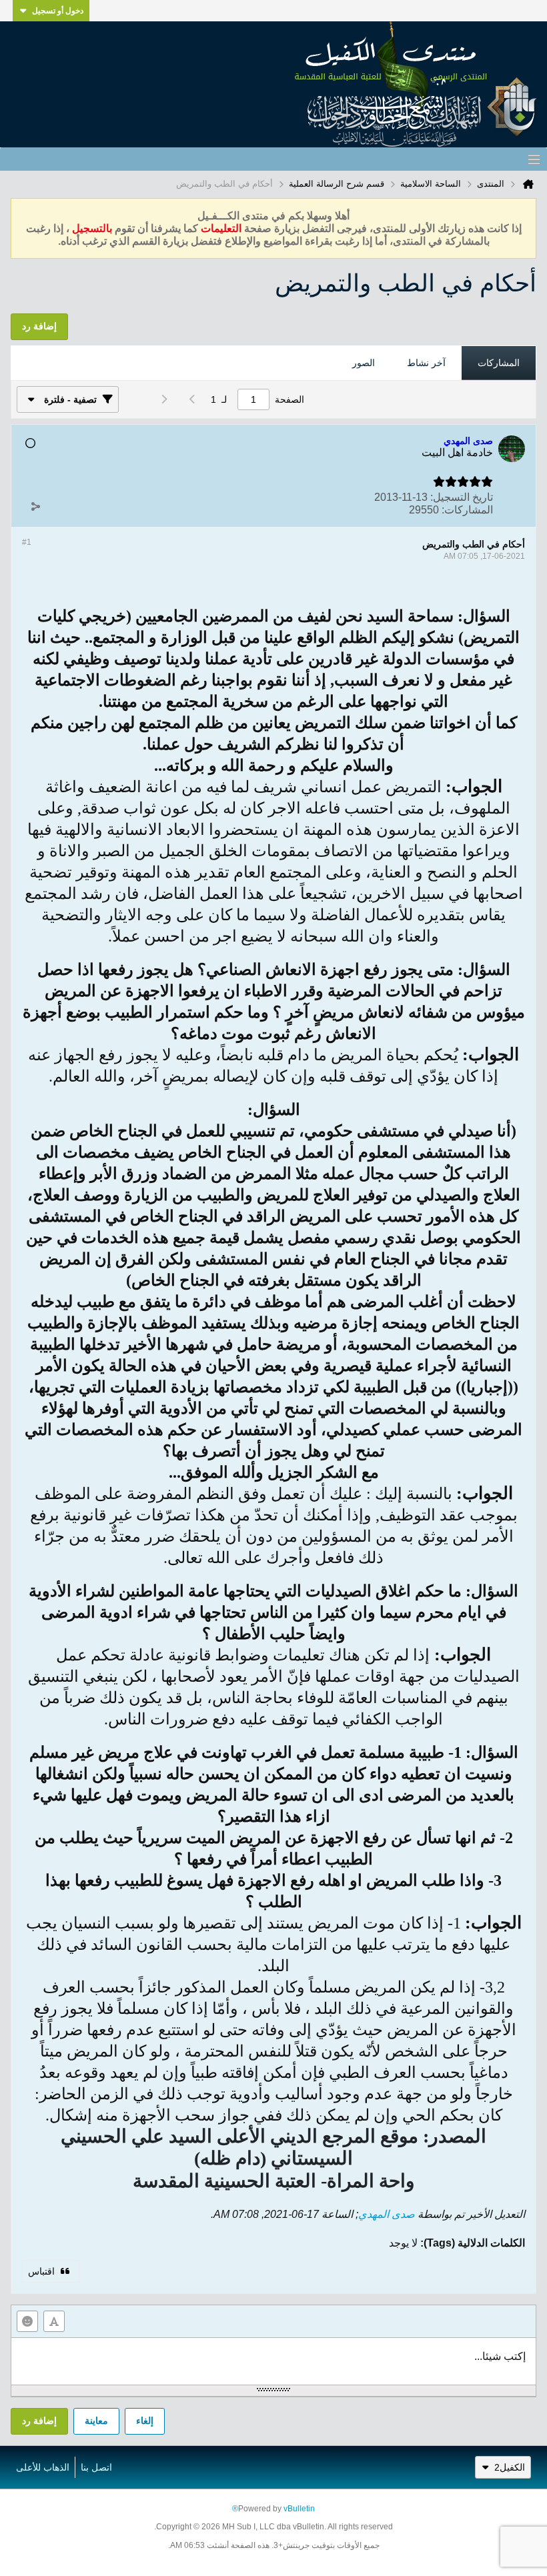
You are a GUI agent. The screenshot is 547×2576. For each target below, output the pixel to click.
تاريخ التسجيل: (462, 497)
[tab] (499, 363)
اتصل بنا (96, 2467)
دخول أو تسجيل (58, 11)
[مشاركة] (35, 507)
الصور (364, 363)
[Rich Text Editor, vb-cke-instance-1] (273, 2361)
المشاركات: (467, 510)
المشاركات (499, 363)
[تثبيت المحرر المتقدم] (54, 2321)
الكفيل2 (510, 2467)
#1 (27, 542)
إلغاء (145, 2421)
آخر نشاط (426, 363)
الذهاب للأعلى (43, 2467)
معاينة (96, 2421)
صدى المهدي (387, 2214)
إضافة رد (39, 2421)
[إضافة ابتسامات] (27, 2321)
